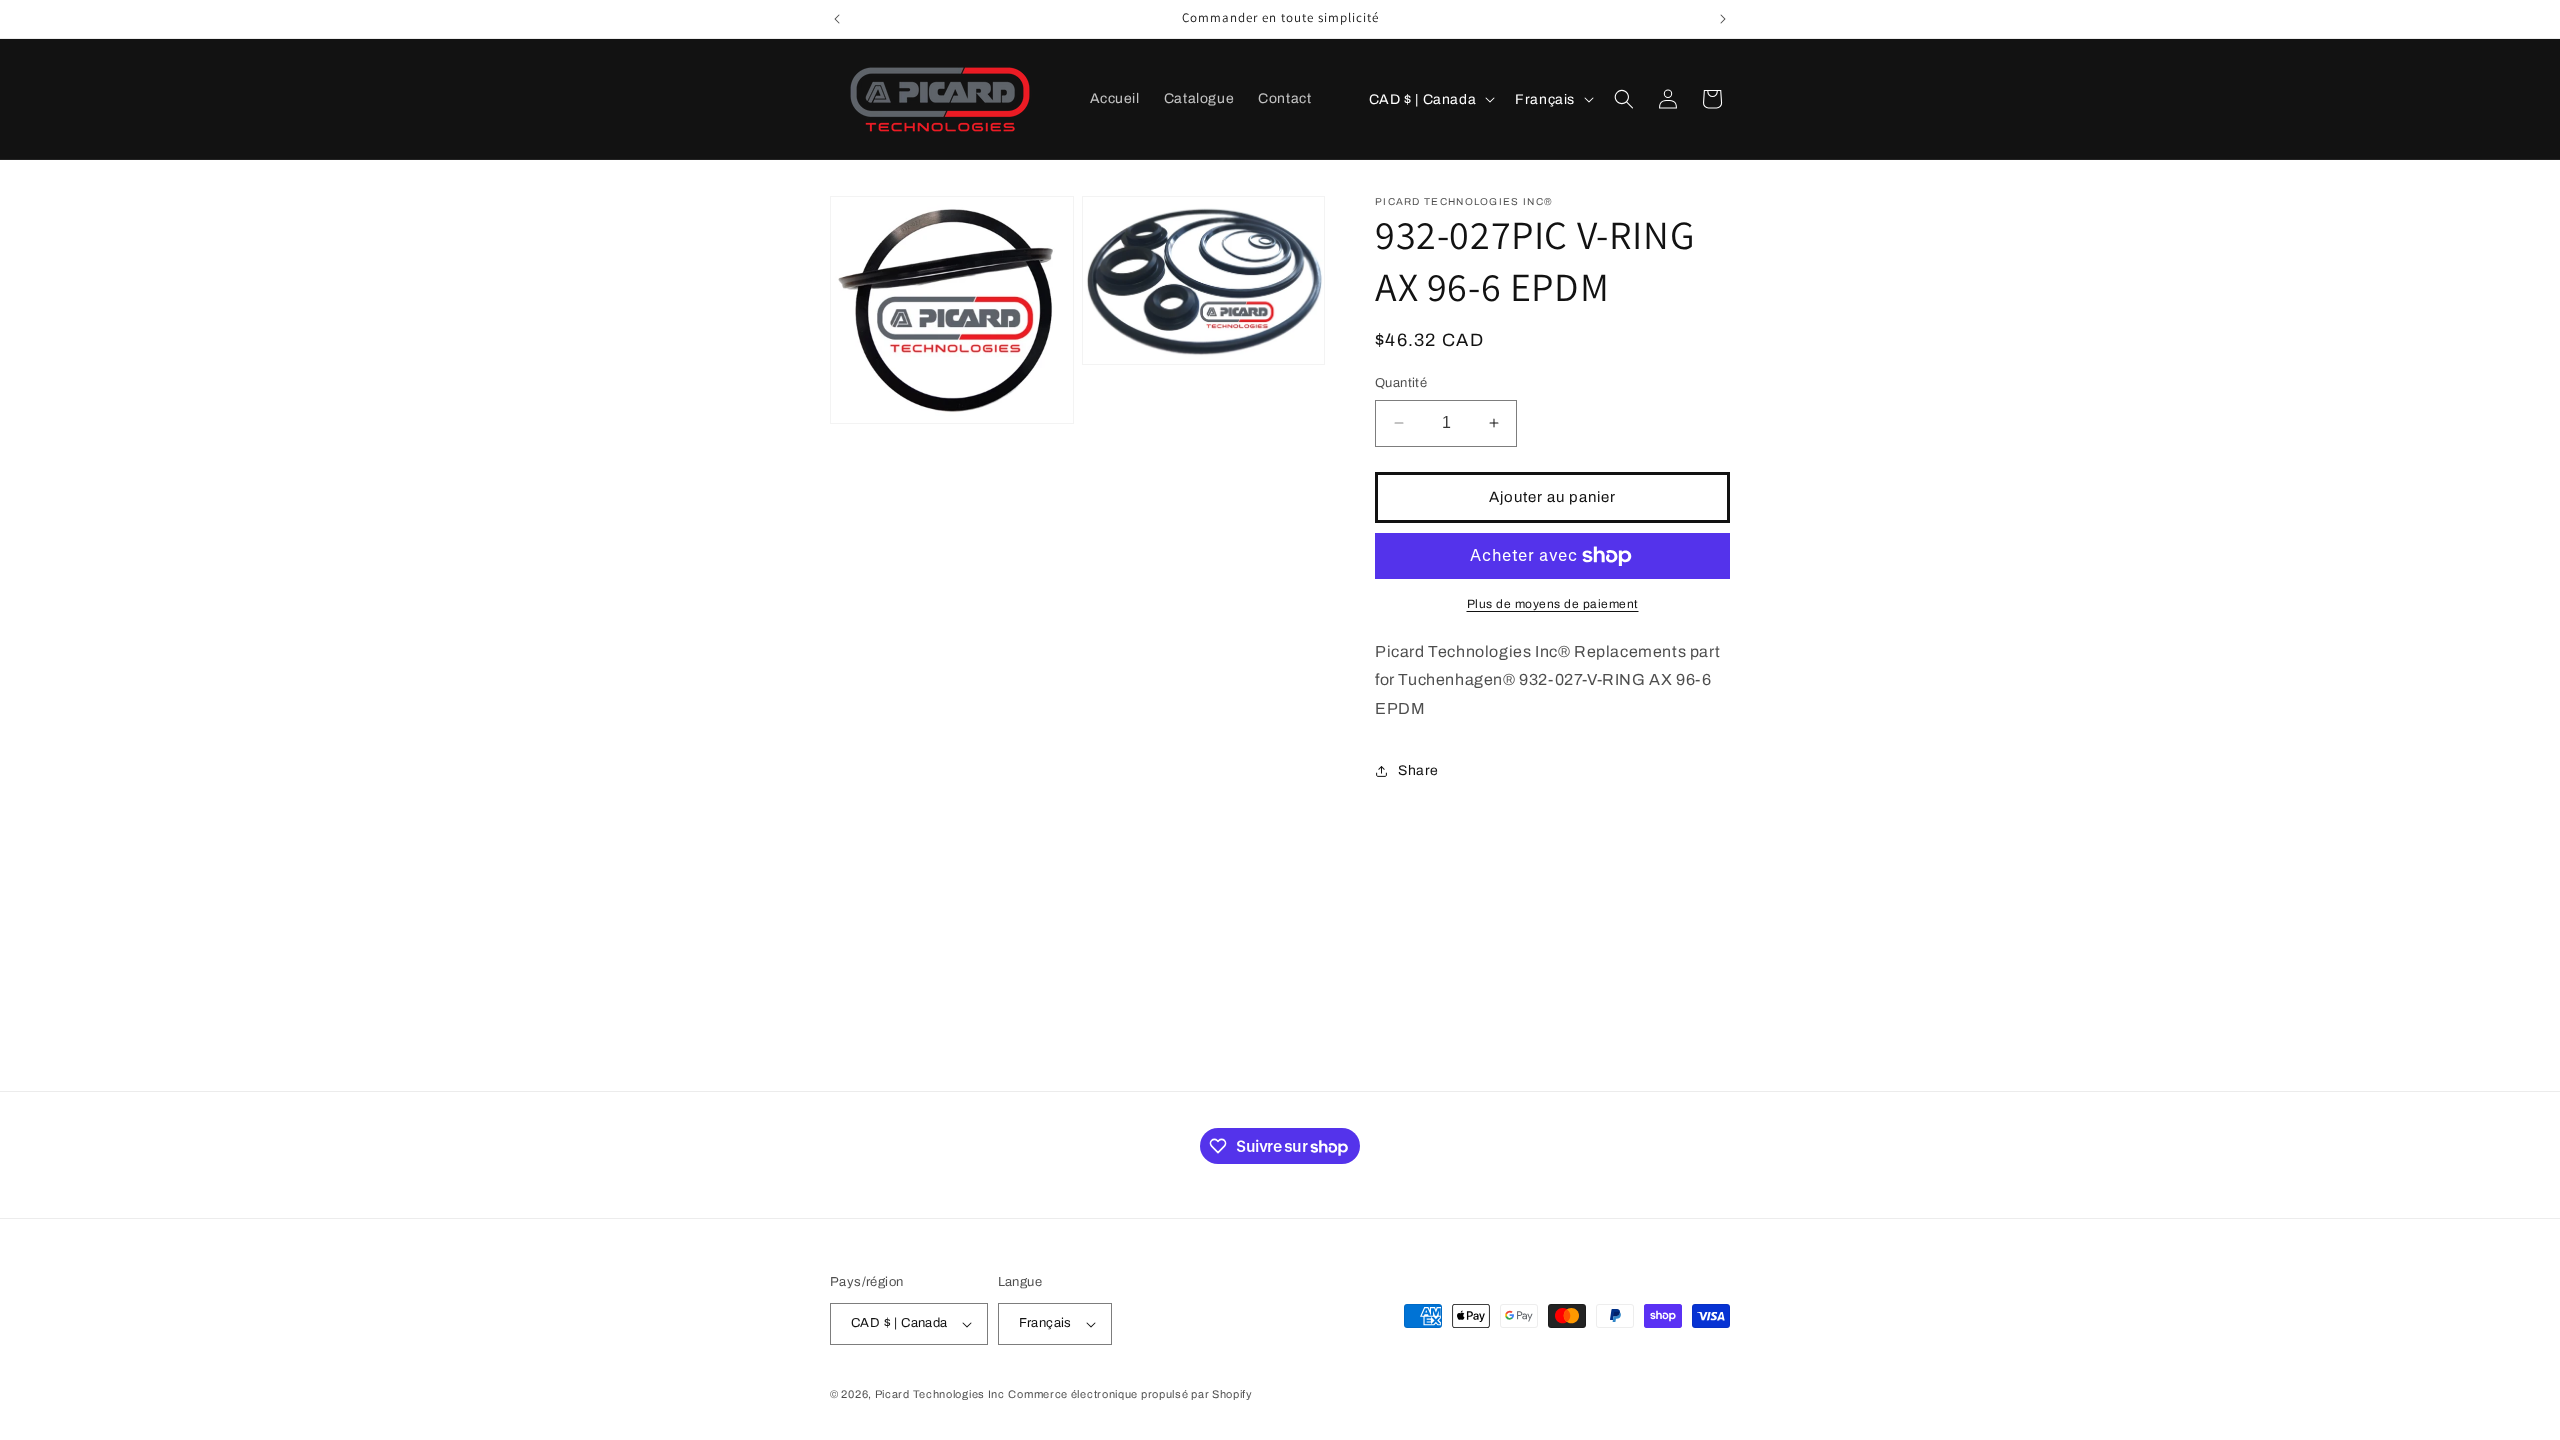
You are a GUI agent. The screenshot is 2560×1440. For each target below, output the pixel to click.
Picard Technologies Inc (940, 1394)
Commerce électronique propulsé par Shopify (1130, 1394)
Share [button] (1418, 770)
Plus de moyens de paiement (1553, 604)
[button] (1624, 99)
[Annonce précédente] (837, 19)
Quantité (1401, 383)
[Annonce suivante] (1723, 19)
